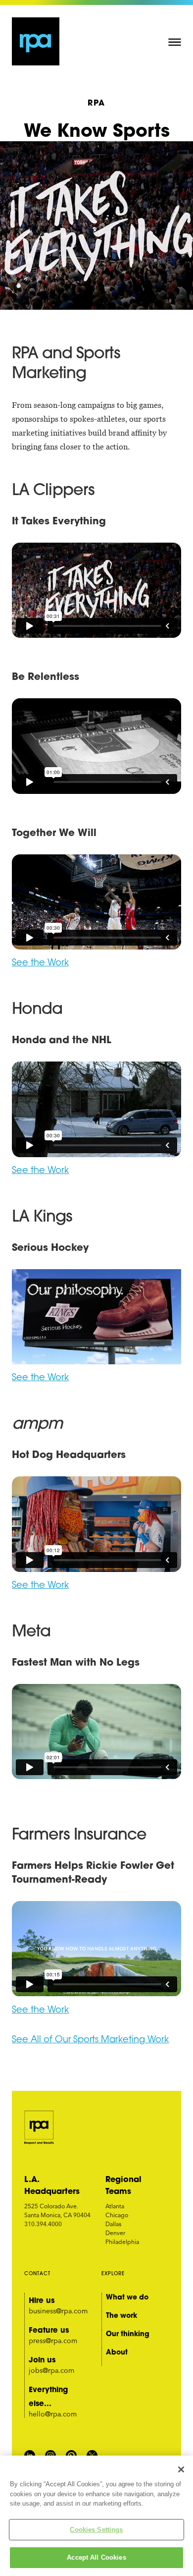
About (117, 2352)
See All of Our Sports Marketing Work (90, 2040)
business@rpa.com (58, 2311)
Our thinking (128, 2334)
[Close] (181, 2469)
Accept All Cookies (96, 2557)
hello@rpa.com (53, 2414)
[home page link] (36, 41)
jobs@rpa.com (51, 2370)
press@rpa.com (53, 2341)
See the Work (40, 2011)
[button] (175, 42)
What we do (127, 2297)
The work (121, 2315)
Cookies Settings (96, 2530)
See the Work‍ (40, 963)
